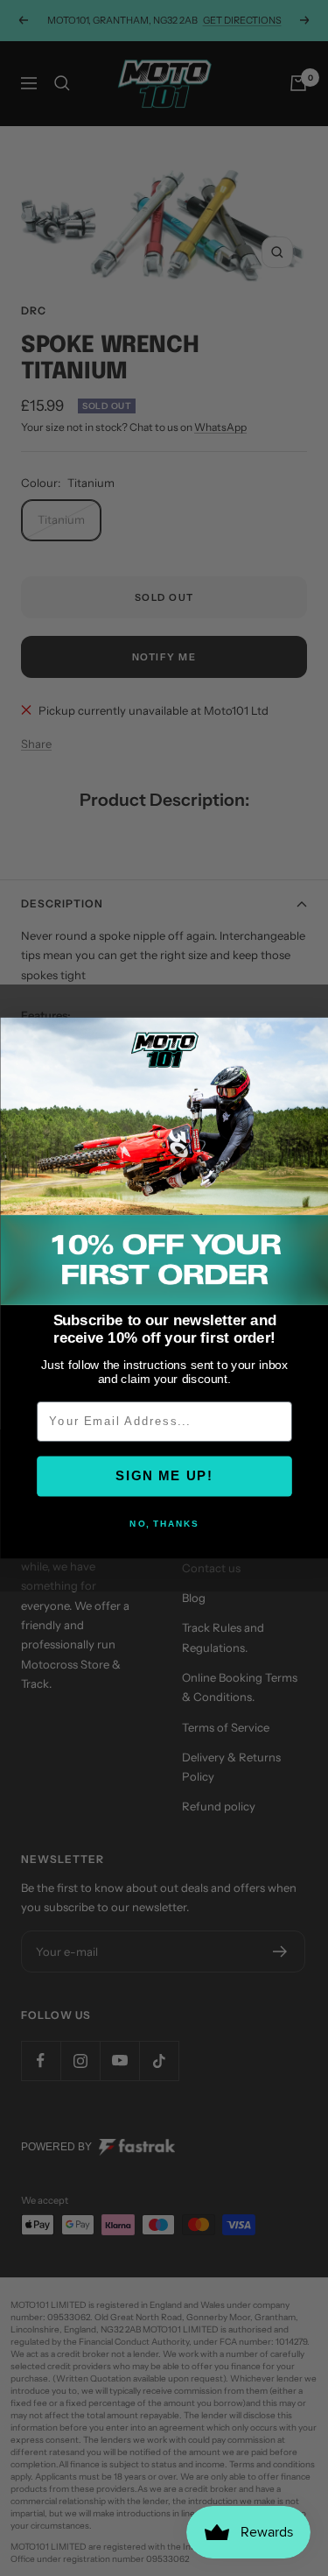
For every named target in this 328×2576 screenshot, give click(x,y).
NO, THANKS (164, 1524)
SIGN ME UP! (164, 1476)
